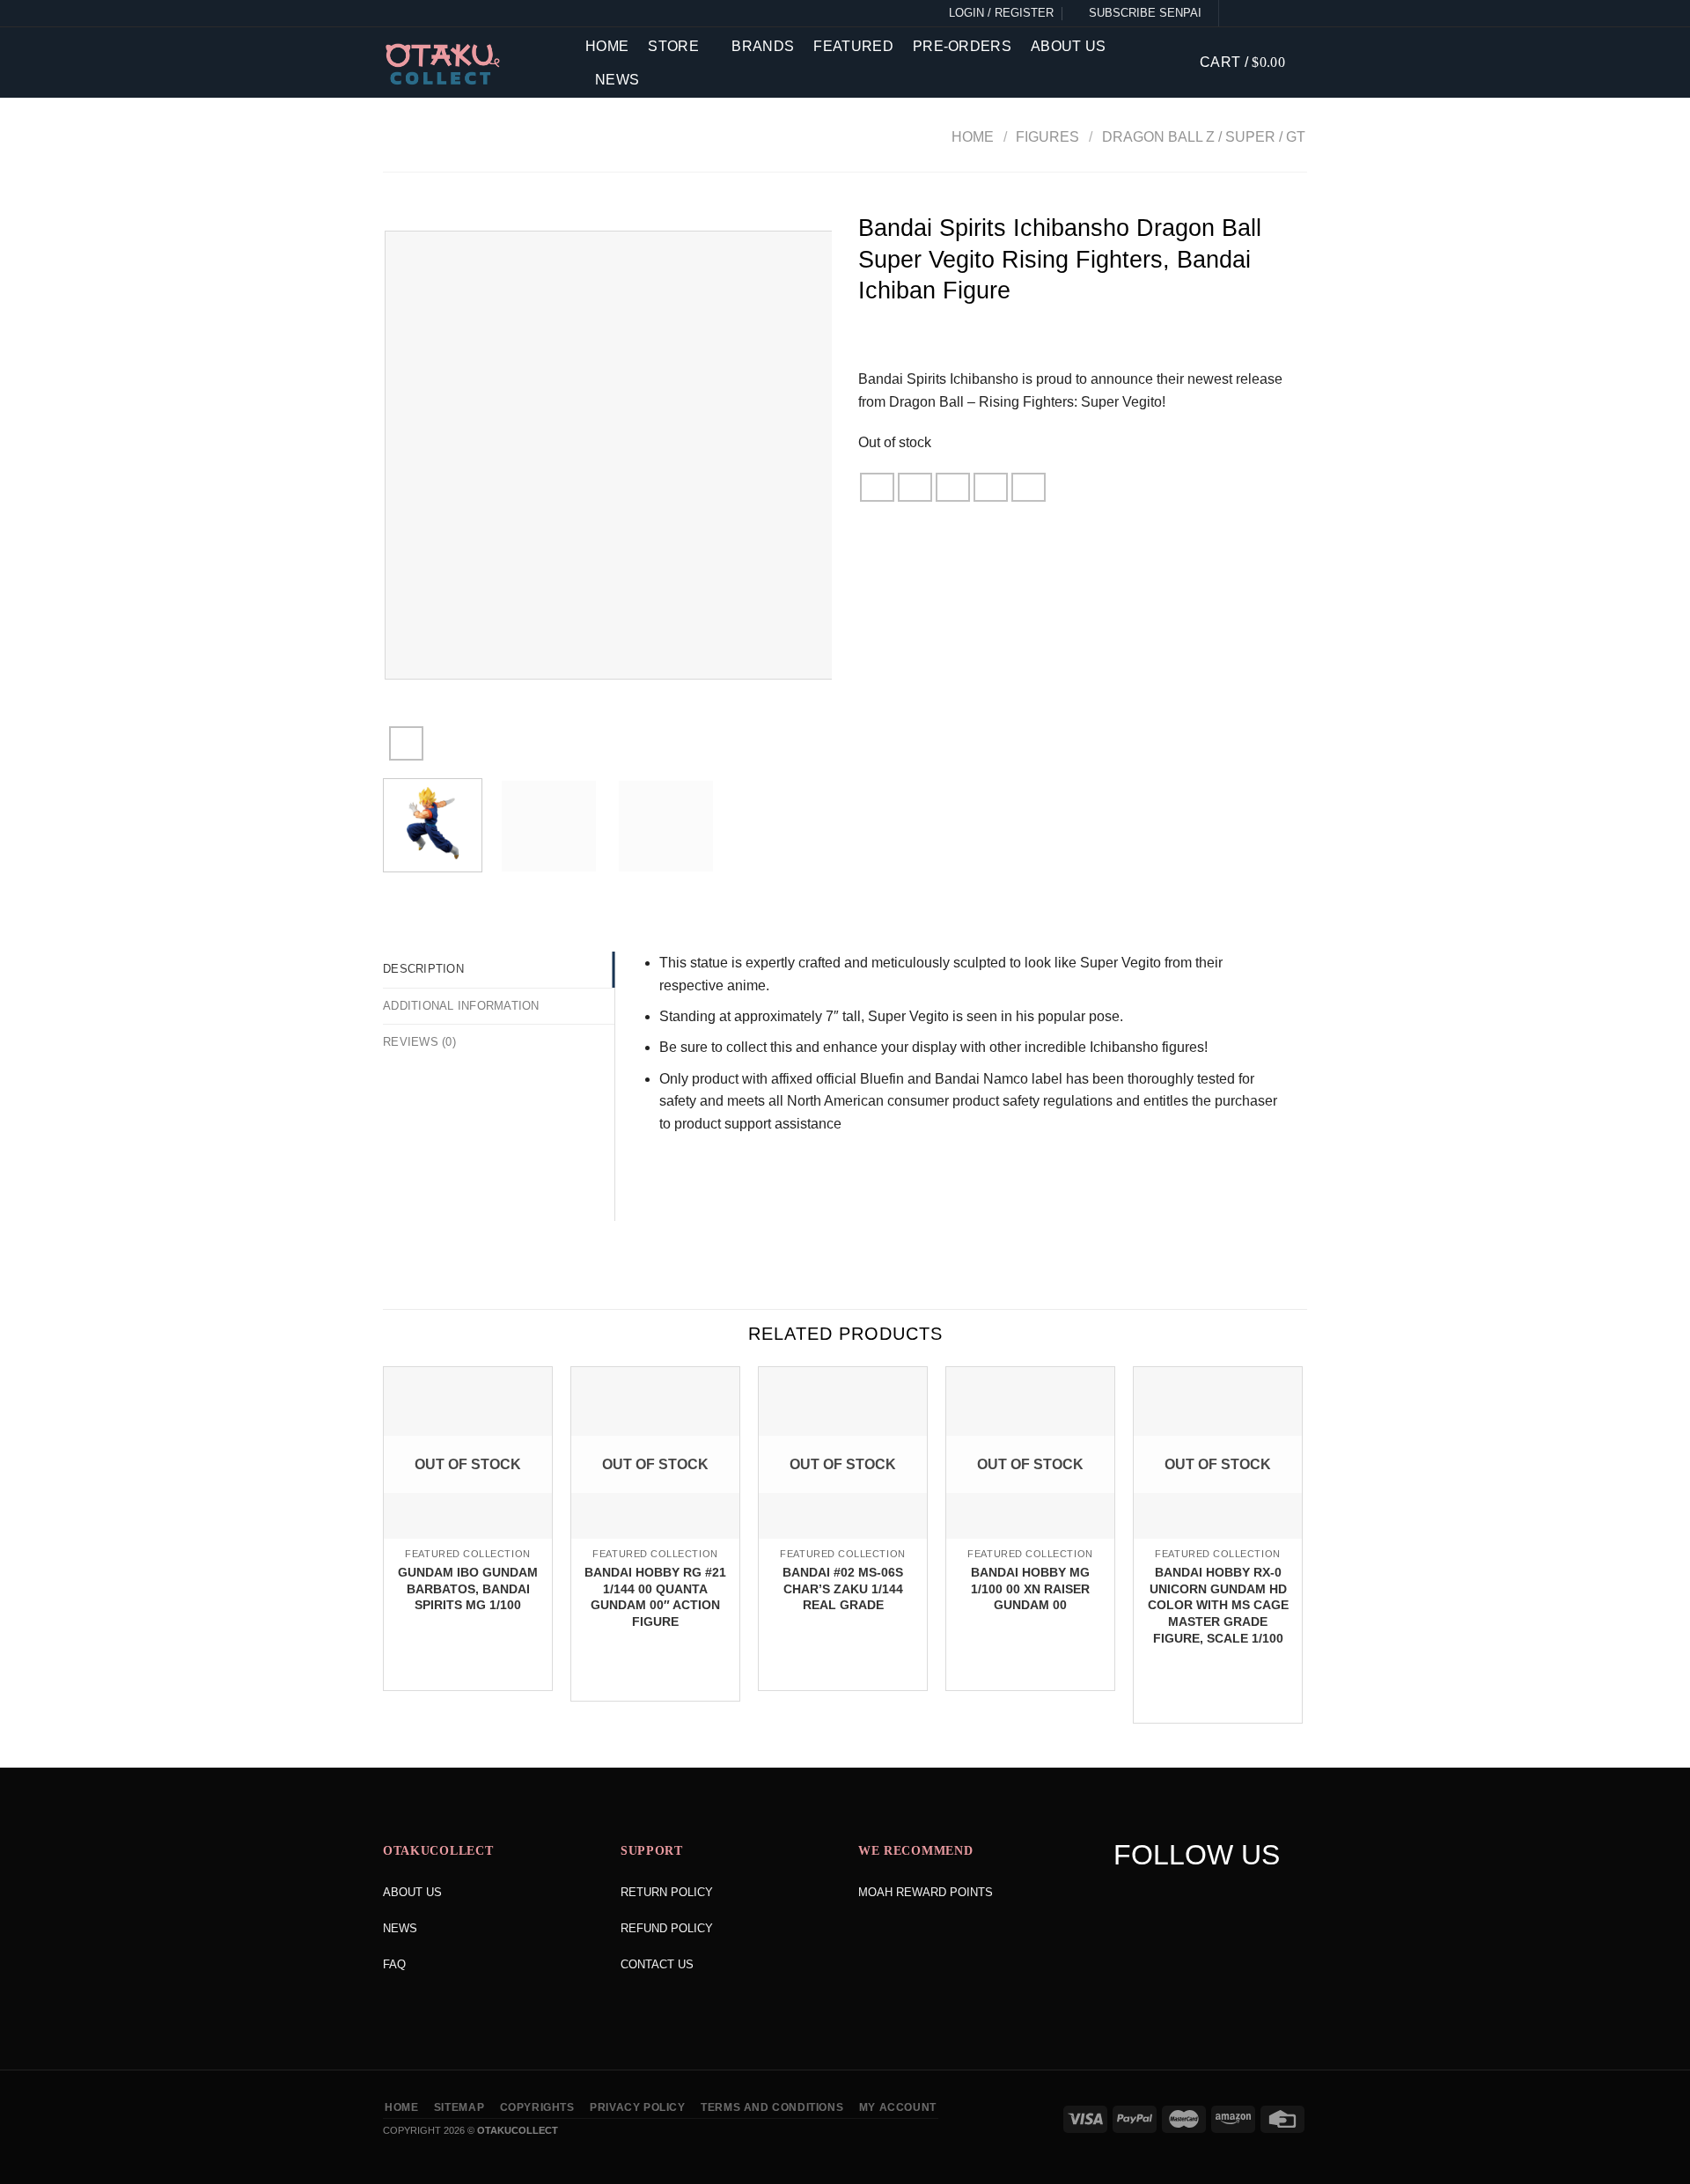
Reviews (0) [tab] (419, 1042)
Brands (763, 46)
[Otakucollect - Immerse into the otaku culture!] (471, 64)
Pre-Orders (962, 46)
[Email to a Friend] (953, 487)
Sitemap (459, 2107)
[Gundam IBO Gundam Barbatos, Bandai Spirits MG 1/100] (468, 1537)
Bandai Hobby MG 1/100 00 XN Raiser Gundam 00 (1030, 1588)
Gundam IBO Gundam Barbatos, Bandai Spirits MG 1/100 (468, 1588)
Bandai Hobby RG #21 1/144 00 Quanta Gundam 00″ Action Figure (655, 1597)
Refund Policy (667, 1928)
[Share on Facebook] (878, 487)
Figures (1047, 137)
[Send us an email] (1297, 13)
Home (607, 46)
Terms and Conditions (772, 2107)
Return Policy (667, 1892)
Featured (853, 46)
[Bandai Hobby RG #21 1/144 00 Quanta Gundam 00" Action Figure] (655, 1537)
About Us (1069, 46)
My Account (898, 2107)
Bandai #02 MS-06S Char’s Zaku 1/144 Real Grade (843, 1588)
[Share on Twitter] (915, 487)
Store (673, 46)
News (617, 80)
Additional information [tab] (461, 1006)
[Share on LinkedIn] (1029, 487)
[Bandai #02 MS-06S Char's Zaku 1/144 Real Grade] (843, 1537)
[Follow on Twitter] (1276, 13)
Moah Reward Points (926, 1892)
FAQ (394, 1964)
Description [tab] (423, 969)
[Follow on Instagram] (1256, 13)
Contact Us (657, 1964)
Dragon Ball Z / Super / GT (1204, 137)
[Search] (1173, 62)
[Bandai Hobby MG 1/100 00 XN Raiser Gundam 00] (1030, 1537)
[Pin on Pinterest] (991, 487)
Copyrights (537, 2107)
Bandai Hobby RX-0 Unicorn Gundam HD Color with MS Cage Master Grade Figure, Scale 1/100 (1218, 1605)
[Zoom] (406, 743)
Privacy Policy (638, 2107)
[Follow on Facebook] (1236, 13)
